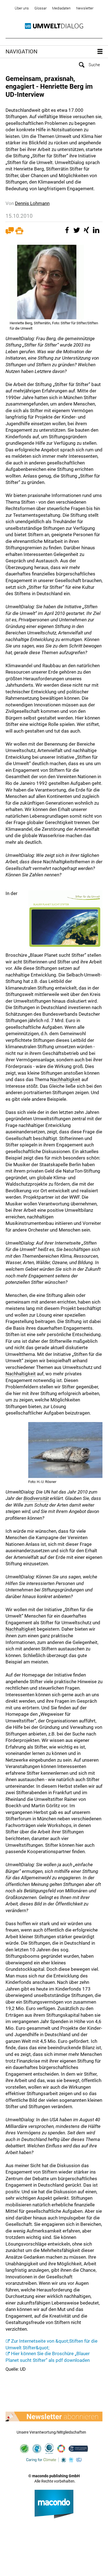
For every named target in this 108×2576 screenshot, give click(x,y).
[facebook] (68, 233)
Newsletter (85, 8)
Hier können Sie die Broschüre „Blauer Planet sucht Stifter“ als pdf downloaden (48, 2357)
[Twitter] (78, 233)
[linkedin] (97, 233)
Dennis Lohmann (32, 203)
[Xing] (87, 233)
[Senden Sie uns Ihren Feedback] (10, 233)
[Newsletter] (54, 2417)
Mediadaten (61, 8)
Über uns (22, 8)
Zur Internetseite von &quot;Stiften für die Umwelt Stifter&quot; (52, 2344)
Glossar (40, 8)
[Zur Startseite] (54, 26)
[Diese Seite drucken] (19, 233)
